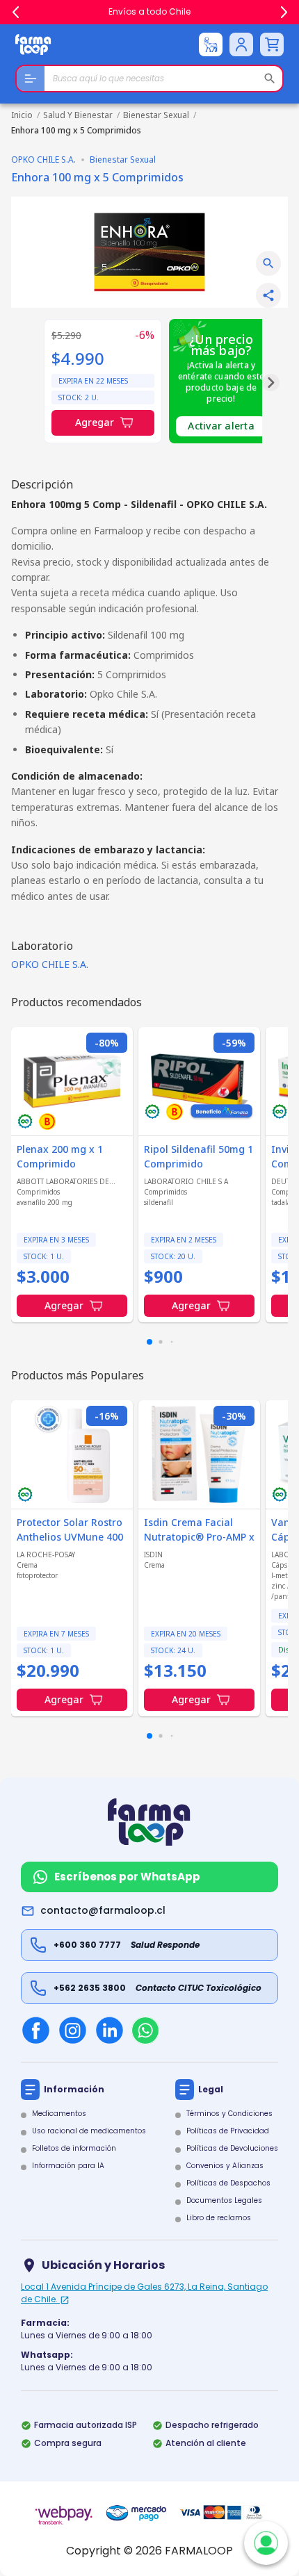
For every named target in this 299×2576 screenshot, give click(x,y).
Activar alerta (221, 426)
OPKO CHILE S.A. (50, 964)
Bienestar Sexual (156, 115)
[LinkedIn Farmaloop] (110, 2030)
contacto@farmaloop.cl (103, 1910)
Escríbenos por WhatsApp (127, 1877)
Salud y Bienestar (78, 115)
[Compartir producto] (268, 295)
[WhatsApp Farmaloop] (145, 2031)
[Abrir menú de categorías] (31, 79)
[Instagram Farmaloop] (73, 2030)
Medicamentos (59, 2114)
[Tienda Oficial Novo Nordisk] (211, 44)
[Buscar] (270, 79)
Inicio (22, 115)
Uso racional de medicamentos (89, 2131)
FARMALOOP (199, 2551)
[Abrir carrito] (272, 44)
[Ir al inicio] (33, 44)
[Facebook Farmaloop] (36, 2030)
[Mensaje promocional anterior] (15, 13)
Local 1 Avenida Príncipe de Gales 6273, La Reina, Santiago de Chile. (144, 2293)
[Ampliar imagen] (268, 263)
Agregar (95, 422)
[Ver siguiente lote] (271, 383)
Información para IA (68, 2166)
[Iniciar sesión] (241, 44)
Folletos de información (74, 2148)
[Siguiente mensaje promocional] (284, 13)
